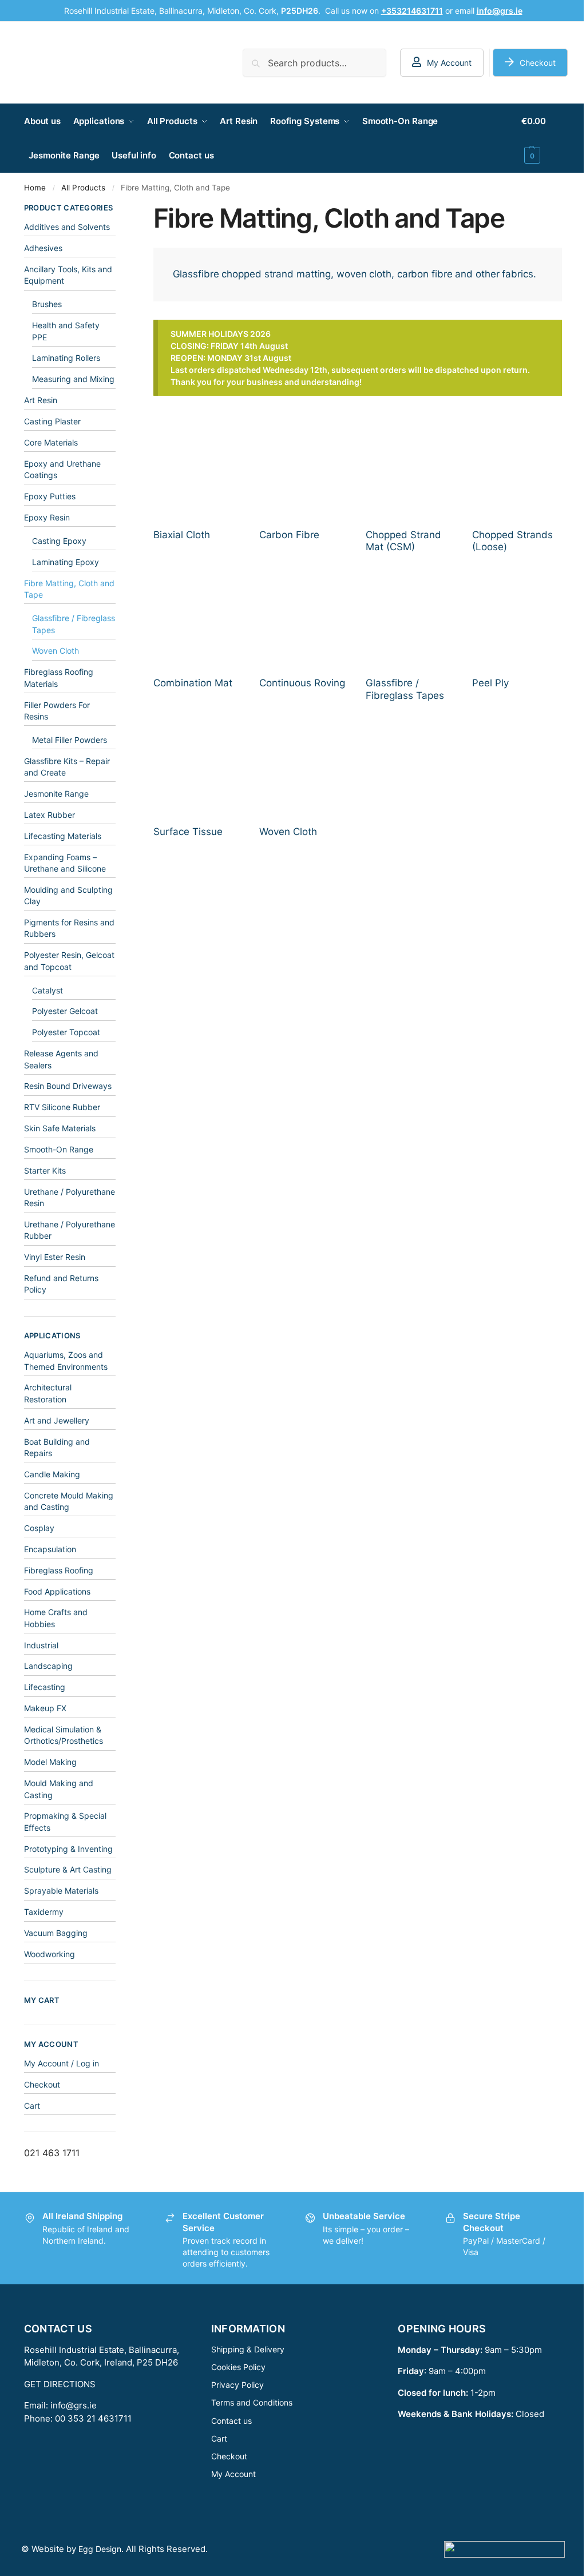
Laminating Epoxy (66, 562)
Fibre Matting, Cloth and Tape (69, 589)
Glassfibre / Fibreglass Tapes (74, 624)
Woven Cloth (56, 651)
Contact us (231, 2421)
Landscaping (48, 1666)
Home (35, 188)
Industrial (41, 1645)
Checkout (538, 63)
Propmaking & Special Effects (65, 1821)
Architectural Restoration (48, 1393)
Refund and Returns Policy (61, 1284)
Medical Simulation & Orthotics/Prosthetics (64, 1735)
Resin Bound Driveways (68, 1086)
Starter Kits (45, 1170)
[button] (542, 138)
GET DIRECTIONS (60, 2384)
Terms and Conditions (252, 2402)
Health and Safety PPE (66, 331)
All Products (83, 188)
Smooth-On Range (59, 1149)
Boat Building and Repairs (57, 1447)
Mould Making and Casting (59, 1789)
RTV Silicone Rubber (62, 1107)
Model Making (50, 1762)
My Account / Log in (62, 2063)
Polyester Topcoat (66, 1032)
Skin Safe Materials (60, 1128)
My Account (449, 63)
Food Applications (57, 1591)
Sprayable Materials (61, 1891)
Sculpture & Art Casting (68, 1869)
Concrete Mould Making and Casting (69, 1501)
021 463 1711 (52, 2153)
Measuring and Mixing (73, 379)
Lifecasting (45, 1687)
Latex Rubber (50, 815)
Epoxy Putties (50, 496)
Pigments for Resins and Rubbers (69, 928)
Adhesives (43, 248)
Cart (32, 2106)
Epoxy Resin (47, 517)
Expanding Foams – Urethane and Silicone (65, 863)
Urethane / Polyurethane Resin (70, 1197)
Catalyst (47, 990)
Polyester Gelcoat (65, 1011)
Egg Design (100, 2549)
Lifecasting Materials (63, 836)
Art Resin (41, 400)
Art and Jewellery (57, 1420)
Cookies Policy (238, 2367)
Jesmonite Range (56, 794)
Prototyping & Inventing (68, 1849)
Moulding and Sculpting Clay (68, 895)
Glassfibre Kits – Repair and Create (67, 767)
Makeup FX (45, 1708)
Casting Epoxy (59, 541)
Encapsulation (50, 1549)
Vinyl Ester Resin (55, 1257)
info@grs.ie (74, 2405)
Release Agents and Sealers (61, 1059)
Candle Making (52, 1474)
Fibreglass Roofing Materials (59, 677)
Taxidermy (44, 1912)
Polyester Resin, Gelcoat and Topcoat (69, 961)
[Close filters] (119, 209)
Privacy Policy (237, 2385)
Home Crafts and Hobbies (56, 1618)
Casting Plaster (52, 421)
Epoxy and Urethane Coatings (62, 469)
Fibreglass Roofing (59, 1570)
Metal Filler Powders (70, 740)
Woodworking (50, 1954)
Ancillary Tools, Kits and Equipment (68, 275)
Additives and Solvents (67, 227)
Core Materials (51, 442)
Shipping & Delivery (248, 2349)
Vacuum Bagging (56, 1933)
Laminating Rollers (66, 358)
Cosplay (39, 1528)
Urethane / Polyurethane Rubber (70, 1230)
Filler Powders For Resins (57, 711)
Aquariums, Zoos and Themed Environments (66, 1360)
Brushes (47, 304)
